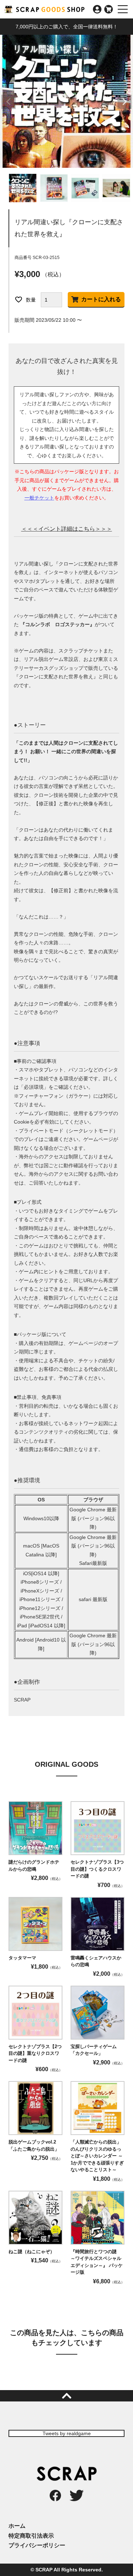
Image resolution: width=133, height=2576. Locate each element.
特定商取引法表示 (31, 2536)
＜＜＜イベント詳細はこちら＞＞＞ (67, 529)
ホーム (17, 2526)
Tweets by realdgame (67, 2433)
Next (124, 102)
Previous (9, 102)
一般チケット (39, 498)
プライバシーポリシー (37, 2545)
